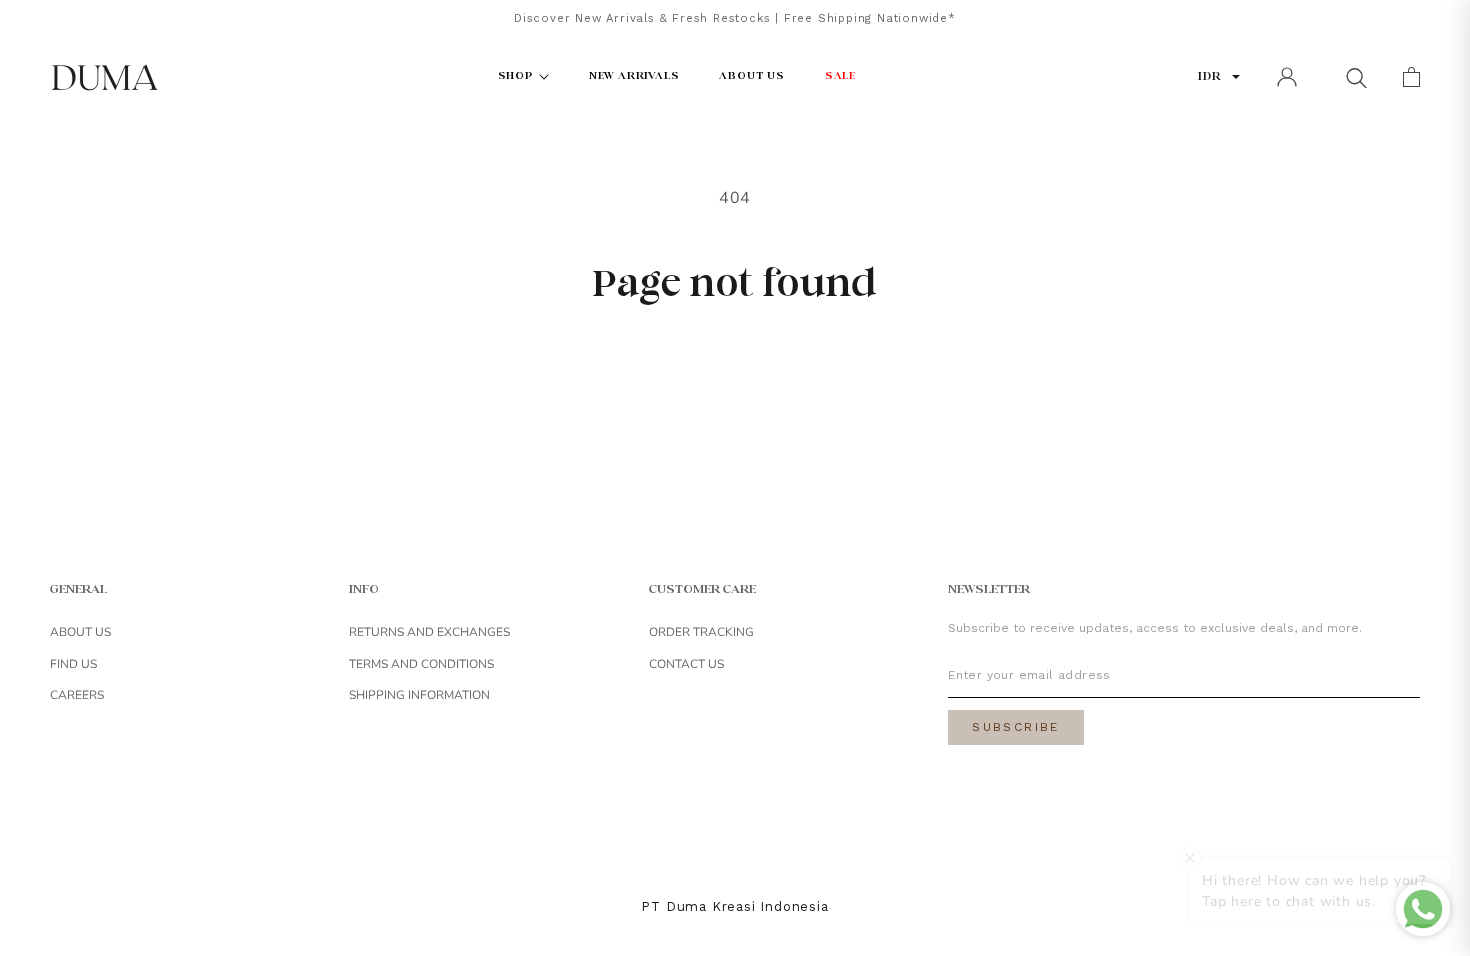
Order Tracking (701, 632)
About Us (80, 632)
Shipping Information (419, 695)
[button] (1356, 77)
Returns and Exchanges (429, 632)
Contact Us (686, 664)
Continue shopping (735, 372)
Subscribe (1016, 727)
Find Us (73, 664)
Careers (77, 695)
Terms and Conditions (421, 664)
